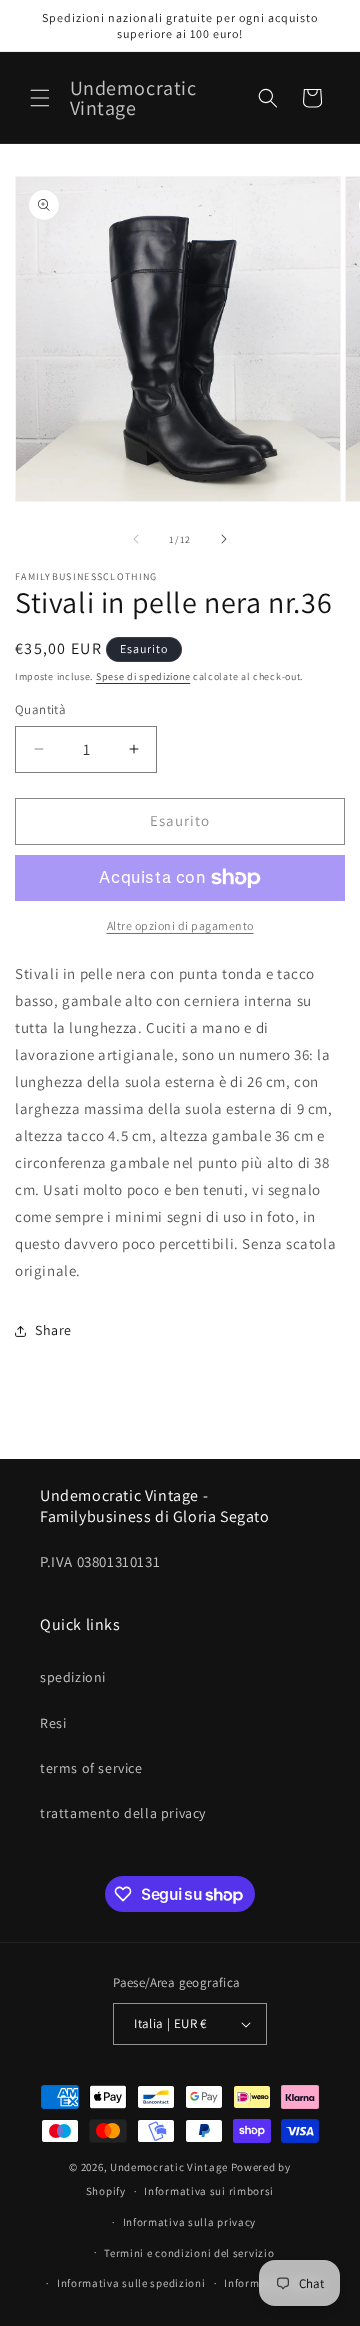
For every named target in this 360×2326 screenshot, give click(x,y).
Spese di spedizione (143, 676)
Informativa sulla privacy (190, 2222)
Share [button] (53, 1330)
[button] (40, 98)
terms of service (91, 1768)
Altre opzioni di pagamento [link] (180, 925)
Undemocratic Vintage (169, 2167)
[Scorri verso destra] (224, 539)
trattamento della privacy (123, 1813)
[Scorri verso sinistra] (136, 539)
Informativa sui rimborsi (209, 2191)
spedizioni (73, 1677)
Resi (53, 1723)
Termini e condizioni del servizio (189, 2253)
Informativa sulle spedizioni (131, 2283)
